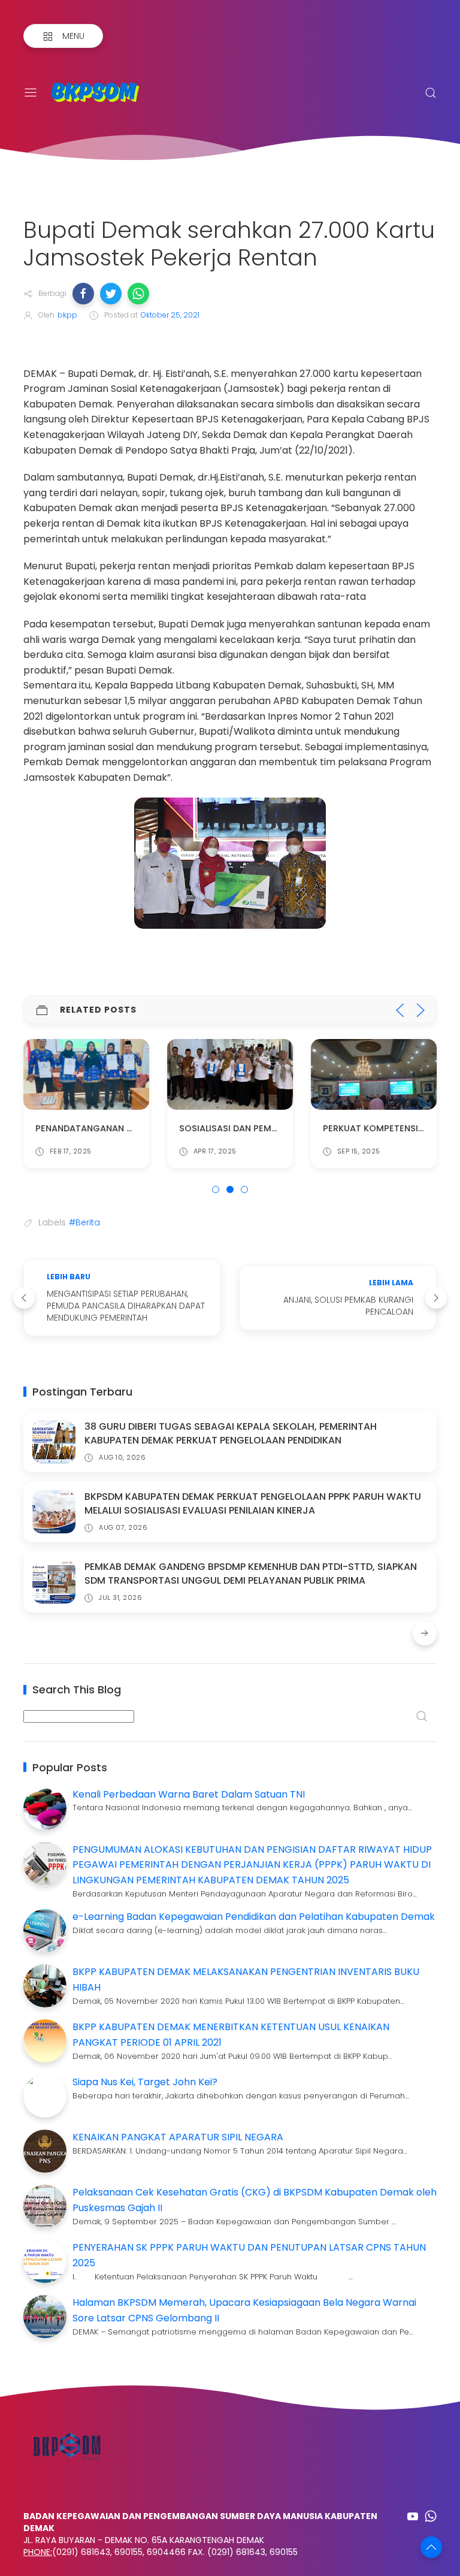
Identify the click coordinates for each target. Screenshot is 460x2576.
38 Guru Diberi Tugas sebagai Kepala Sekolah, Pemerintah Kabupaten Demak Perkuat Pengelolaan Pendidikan (231, 1433)
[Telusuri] (431, 93)
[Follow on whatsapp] (431, 2516)
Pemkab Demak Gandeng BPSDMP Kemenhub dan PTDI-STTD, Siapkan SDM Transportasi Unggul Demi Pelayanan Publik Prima (251, 1573)
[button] (83, 294)
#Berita (84, 1222)
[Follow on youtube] (413, 2516)
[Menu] (31, 93)
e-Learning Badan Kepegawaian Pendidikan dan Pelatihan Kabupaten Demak (254, 1917)
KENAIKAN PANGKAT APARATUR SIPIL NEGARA (178, 2137)
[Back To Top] (431, 2547)
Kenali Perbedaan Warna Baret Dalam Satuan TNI (189, 1794)
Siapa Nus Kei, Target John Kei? (145, 2082)
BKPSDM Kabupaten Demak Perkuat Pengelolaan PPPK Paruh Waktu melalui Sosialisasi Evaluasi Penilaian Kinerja (253, 1503)
